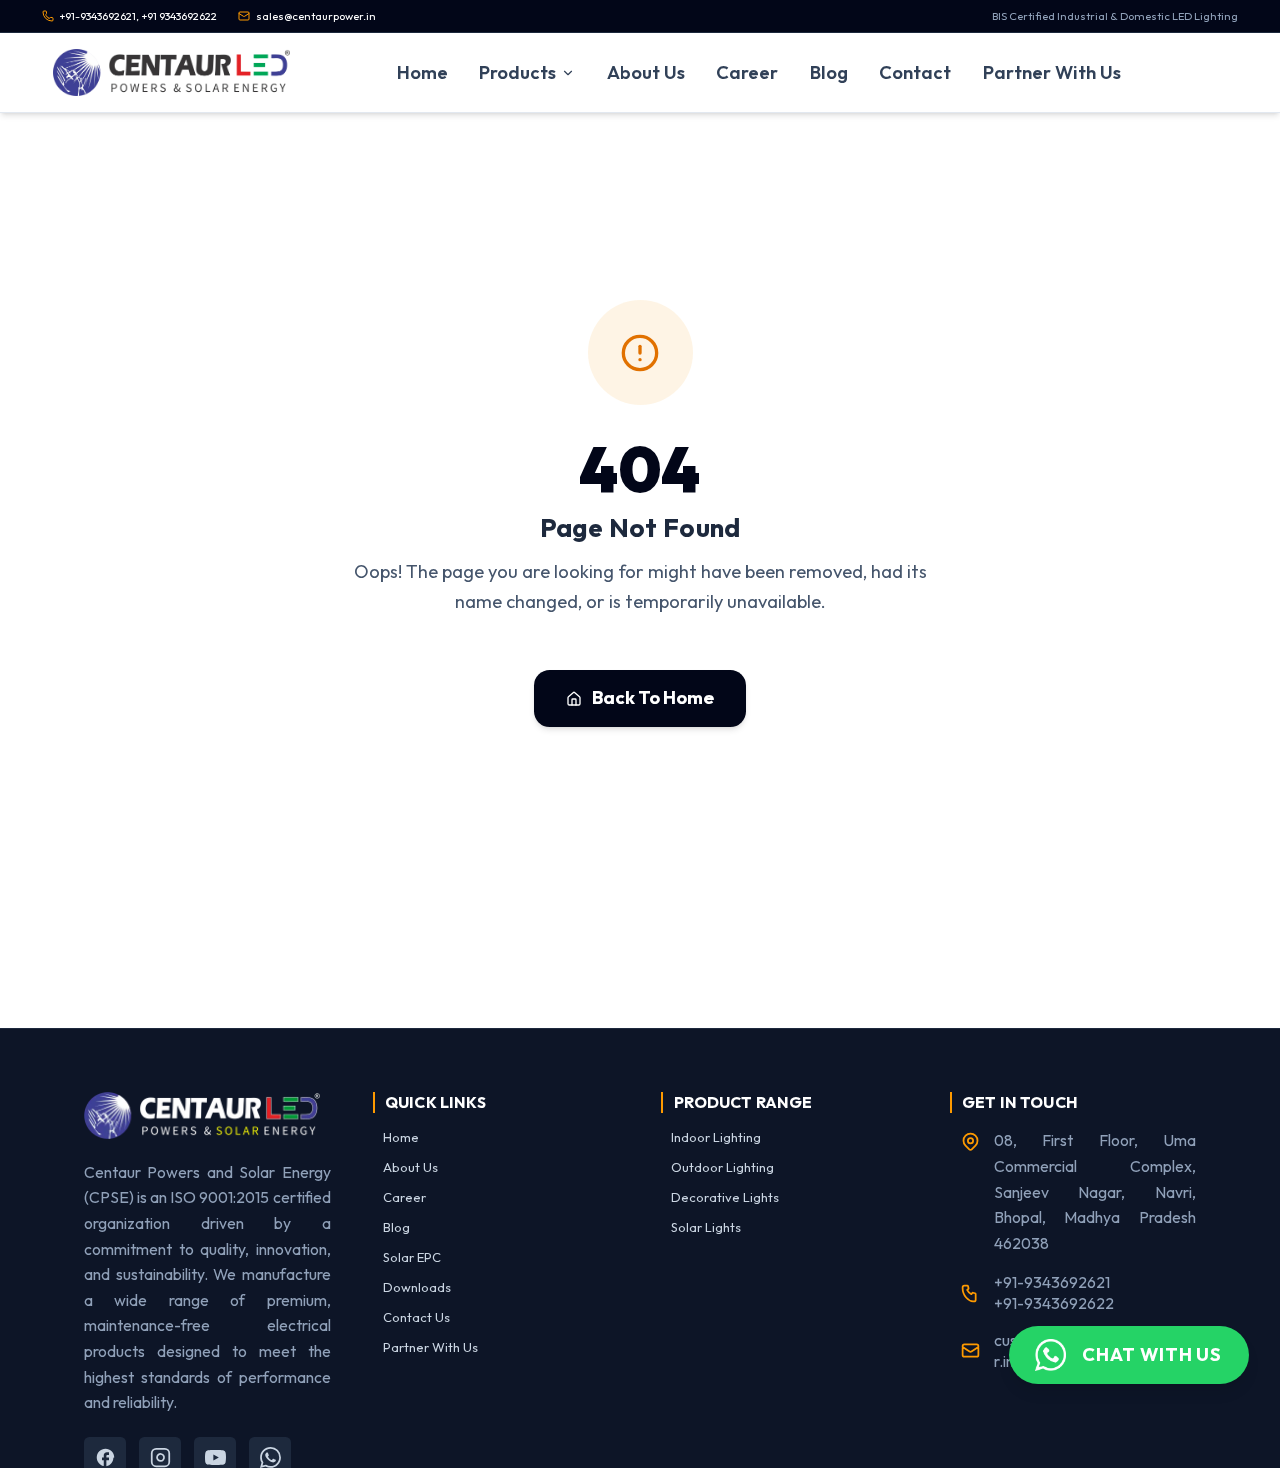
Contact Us (416, 1317)
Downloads (417, 1287)
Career (747, 72)
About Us (646, 72)
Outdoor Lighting (722, 1167)
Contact (915, 72)
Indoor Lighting (716, 1137)
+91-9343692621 (1052, 1282)
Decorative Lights (725, 1197)
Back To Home (653, 697)
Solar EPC (412, 1257)
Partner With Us (1052, 72)
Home (422, 72)
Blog (829, 72)
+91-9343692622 (1054, 1303)
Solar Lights (706, 1227)
